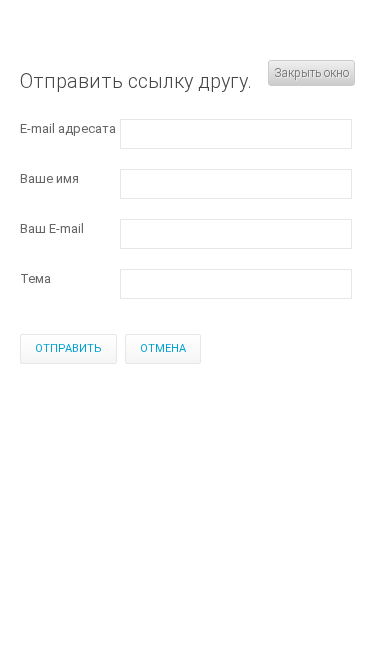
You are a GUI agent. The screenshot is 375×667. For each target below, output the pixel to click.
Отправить (68, 348)
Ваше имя (49, 178)
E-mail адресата (68, 128)
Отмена (163, 348)
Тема (35, 278)
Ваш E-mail (52, 228)
